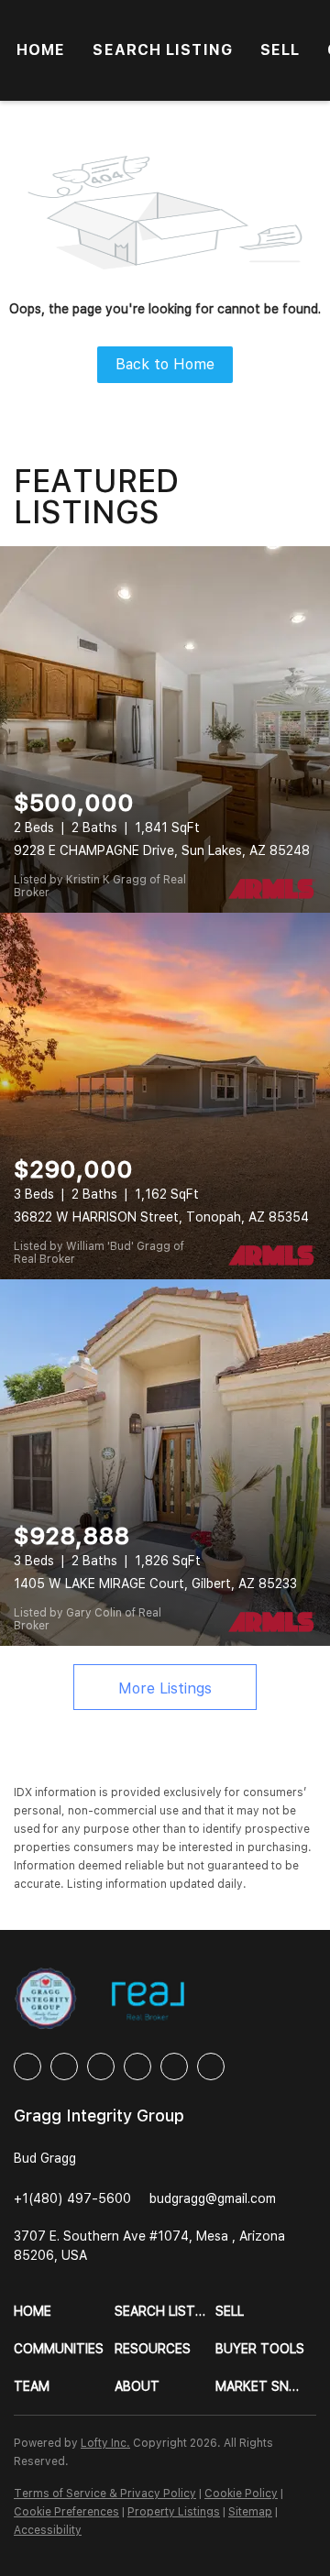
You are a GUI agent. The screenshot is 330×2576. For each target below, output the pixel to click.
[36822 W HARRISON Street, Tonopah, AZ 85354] (165, 1096)
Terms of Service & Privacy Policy (105, 2494)
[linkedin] (64, 2066)
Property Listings (174, 2512)
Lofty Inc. (105, 2443)
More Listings (165, 1688)
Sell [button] (280, 50)
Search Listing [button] (162, 50)
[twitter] (101, 2066)
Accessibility (48, 2530)
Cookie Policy (241, 2494)
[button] (64, 2312)
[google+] (211, 2066)
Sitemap (250, 2512)
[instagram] (137, 2066)
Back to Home (165, 364)
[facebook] (27, 2066)
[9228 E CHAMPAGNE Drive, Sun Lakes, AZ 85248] (165, 729)
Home (41, 50)
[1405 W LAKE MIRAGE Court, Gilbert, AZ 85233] (165, 1463)
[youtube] (174, 2066)
